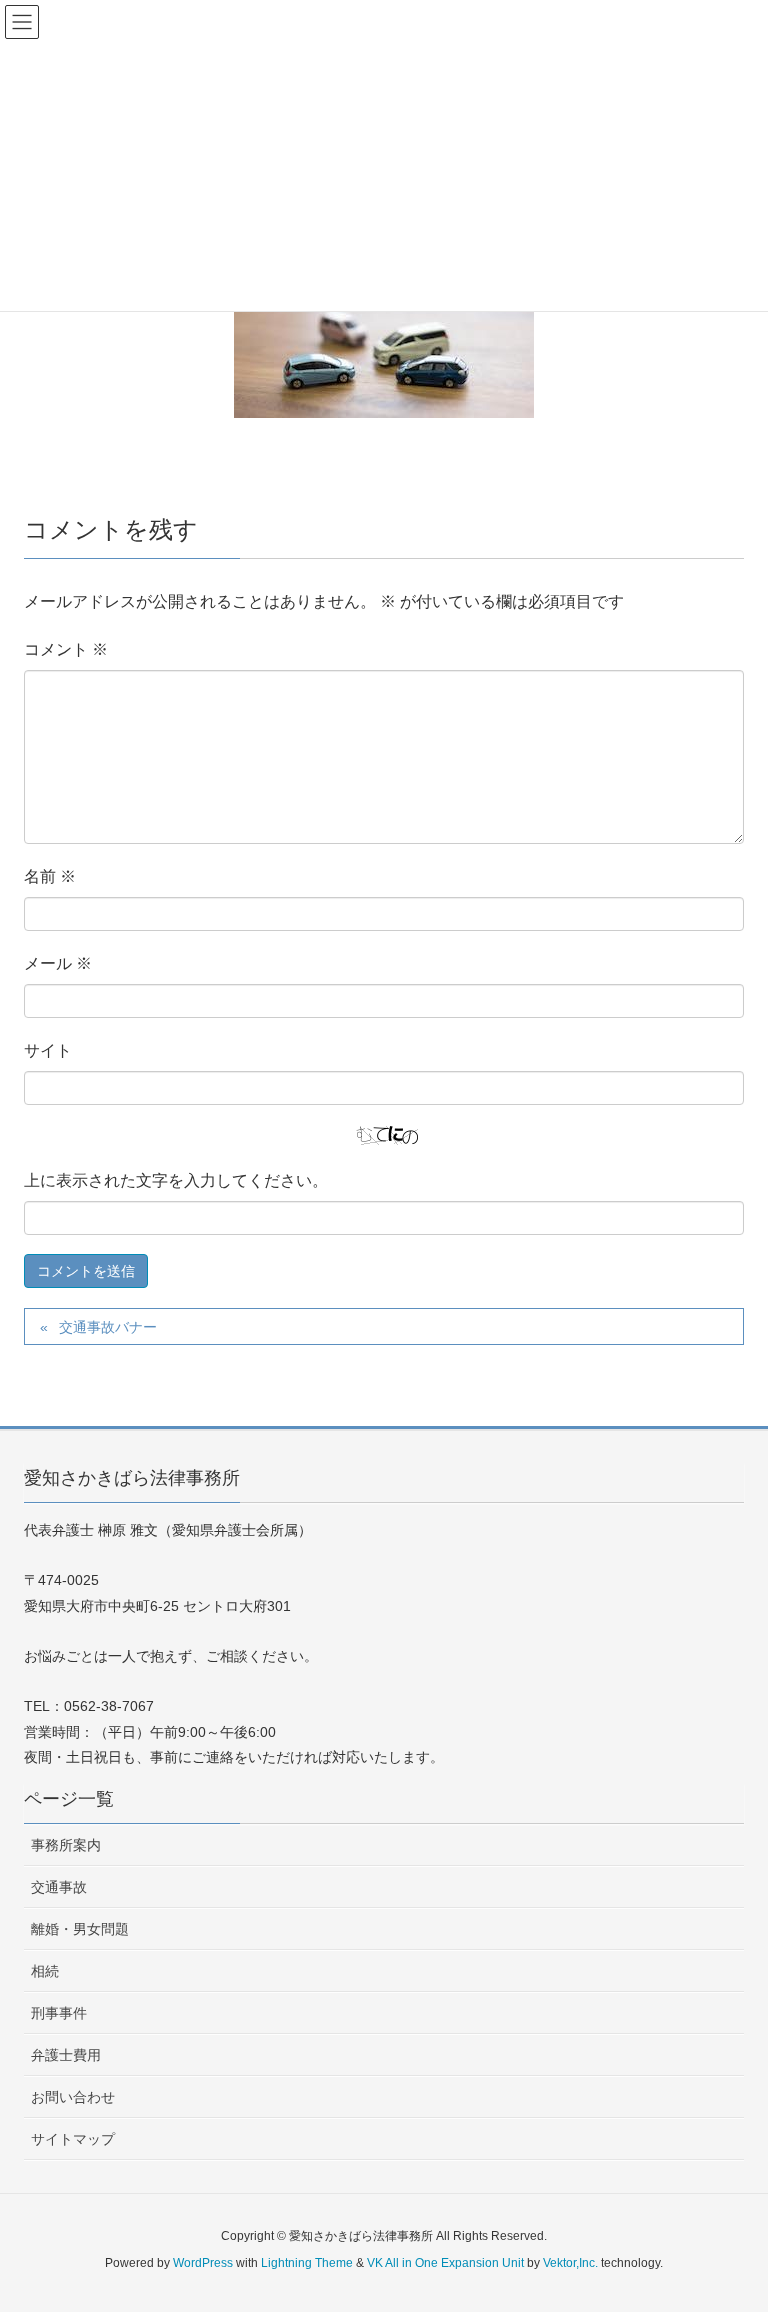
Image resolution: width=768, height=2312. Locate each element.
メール (58, 963)
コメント (66, 649)
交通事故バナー (108, 1327)
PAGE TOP (729, 2225)
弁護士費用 (66, 2055)
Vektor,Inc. (570, 2263)
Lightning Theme (307, 2263)
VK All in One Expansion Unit (445, 2263)
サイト (48, 1050)
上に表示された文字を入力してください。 (176, 1180)
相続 (45, 1971)
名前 (50, 876)
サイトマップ (73, 2139)
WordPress (203, 2263)
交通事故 (59, 1887)
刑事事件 (59, 2013)
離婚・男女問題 (80, 1929)
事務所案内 (66, 1845)
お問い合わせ (73, 2097)
